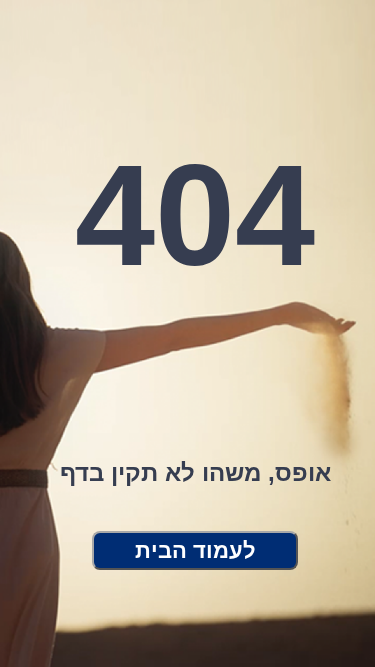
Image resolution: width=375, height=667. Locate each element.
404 (195, 215)
